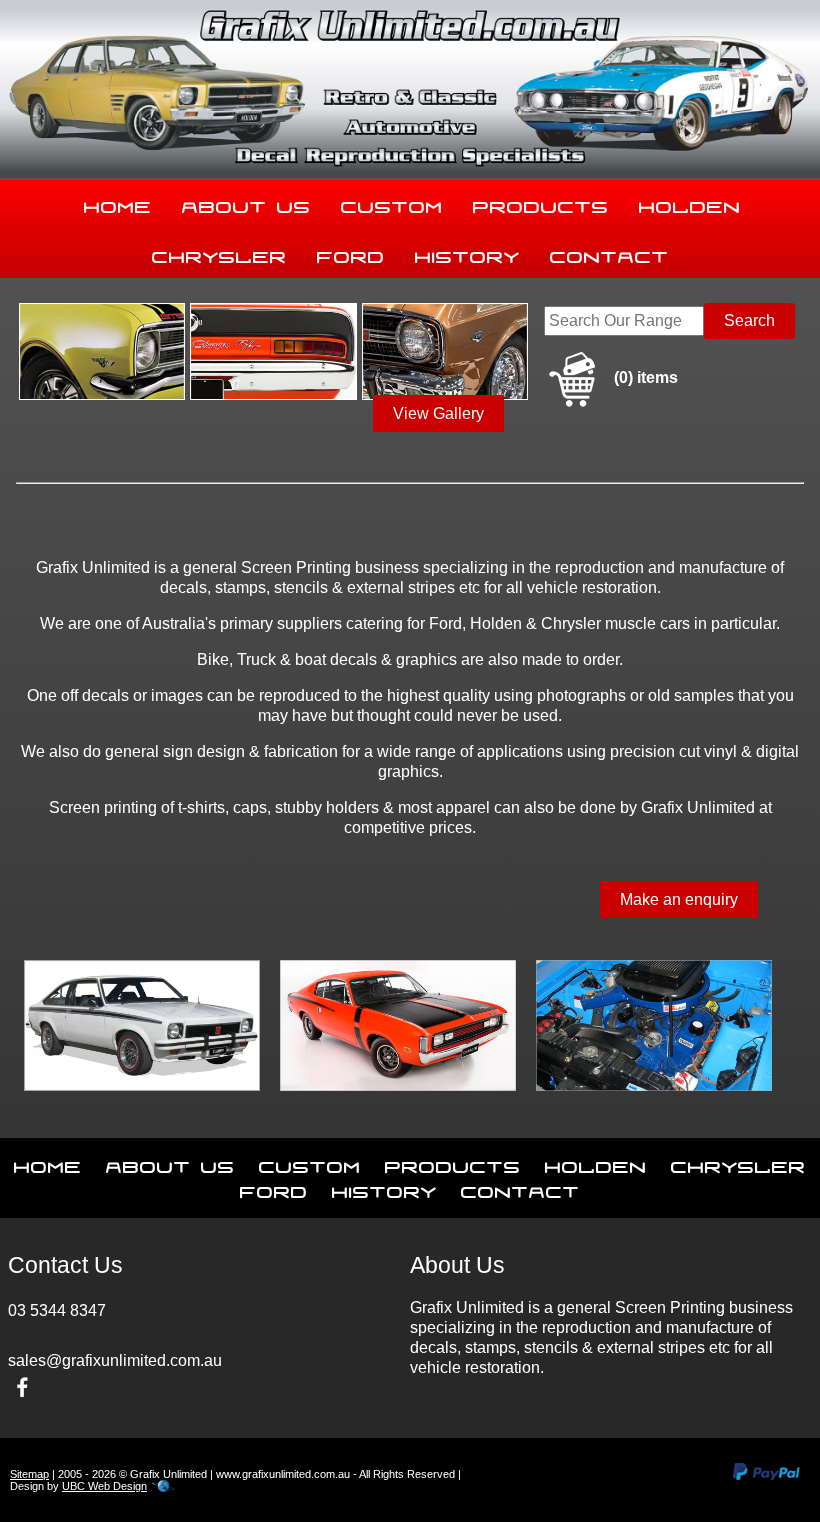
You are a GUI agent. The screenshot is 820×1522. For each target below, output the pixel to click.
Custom (392, 203)
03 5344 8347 (57, 1310)
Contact (609, 253)
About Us (246, 203)
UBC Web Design (104, 1486)
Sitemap (29, 1474)
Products (541, 203)
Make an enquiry (679, 899)
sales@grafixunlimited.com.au (115, 1360)
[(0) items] (611, 403)
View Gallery (438, 413)
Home (118, 203)
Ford (351, 253)
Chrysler (219, 253)
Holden (690, 203)
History (467, 253)
